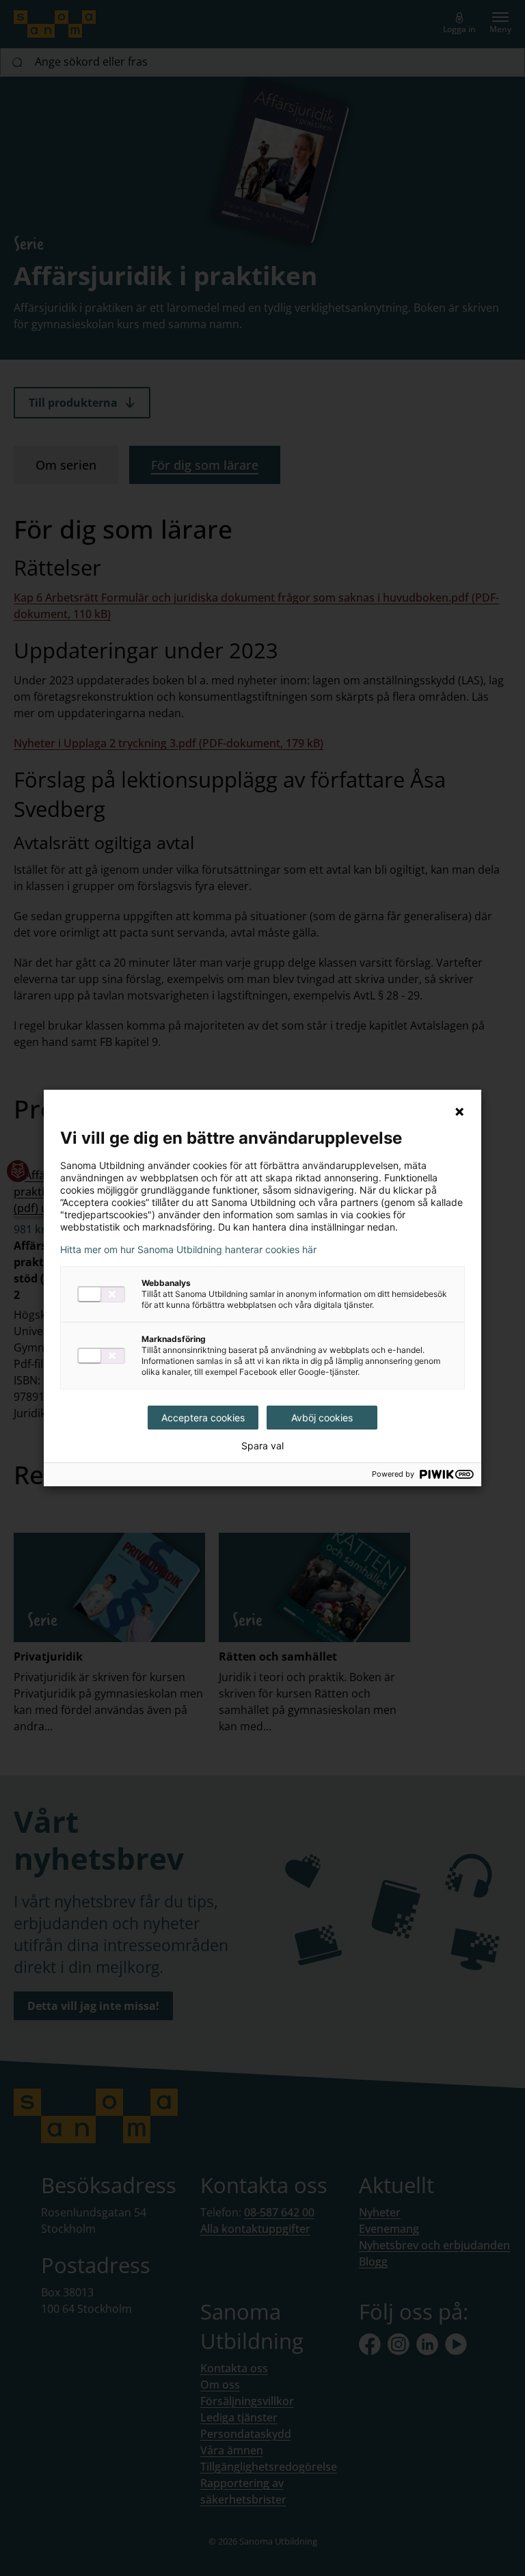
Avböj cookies (322, 1418)
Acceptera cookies (203, 1418)
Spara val (262, 1446)
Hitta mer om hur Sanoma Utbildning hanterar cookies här (188, 1250)
